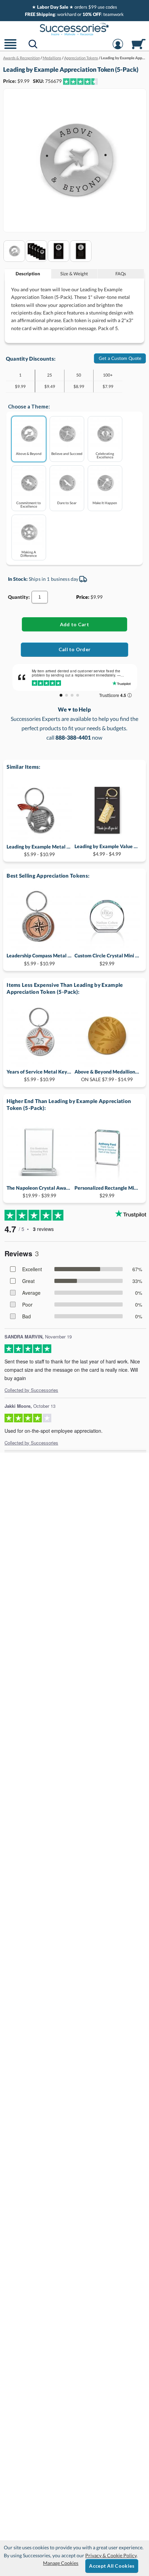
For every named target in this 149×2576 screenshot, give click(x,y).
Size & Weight (74, 274)
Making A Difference (29, 554)
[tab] (28, 274)
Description (28, 274)
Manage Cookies (61, 2563)
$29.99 (107, 959)
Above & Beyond (29, 453)
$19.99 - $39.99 (39, 1192)
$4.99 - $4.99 (107, 850)
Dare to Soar (67, 503)
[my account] (118, 48)
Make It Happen (105, 503)
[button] (10, 48)
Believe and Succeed (67, 453)
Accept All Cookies (112, 2566)
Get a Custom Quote (120, 358)
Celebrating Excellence (105, 455)
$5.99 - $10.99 (39, 850)
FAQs (121, 274)
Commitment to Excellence (29, 504)
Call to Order (75, 649)
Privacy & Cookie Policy (111, 2555)
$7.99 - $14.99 (107, 1075)
